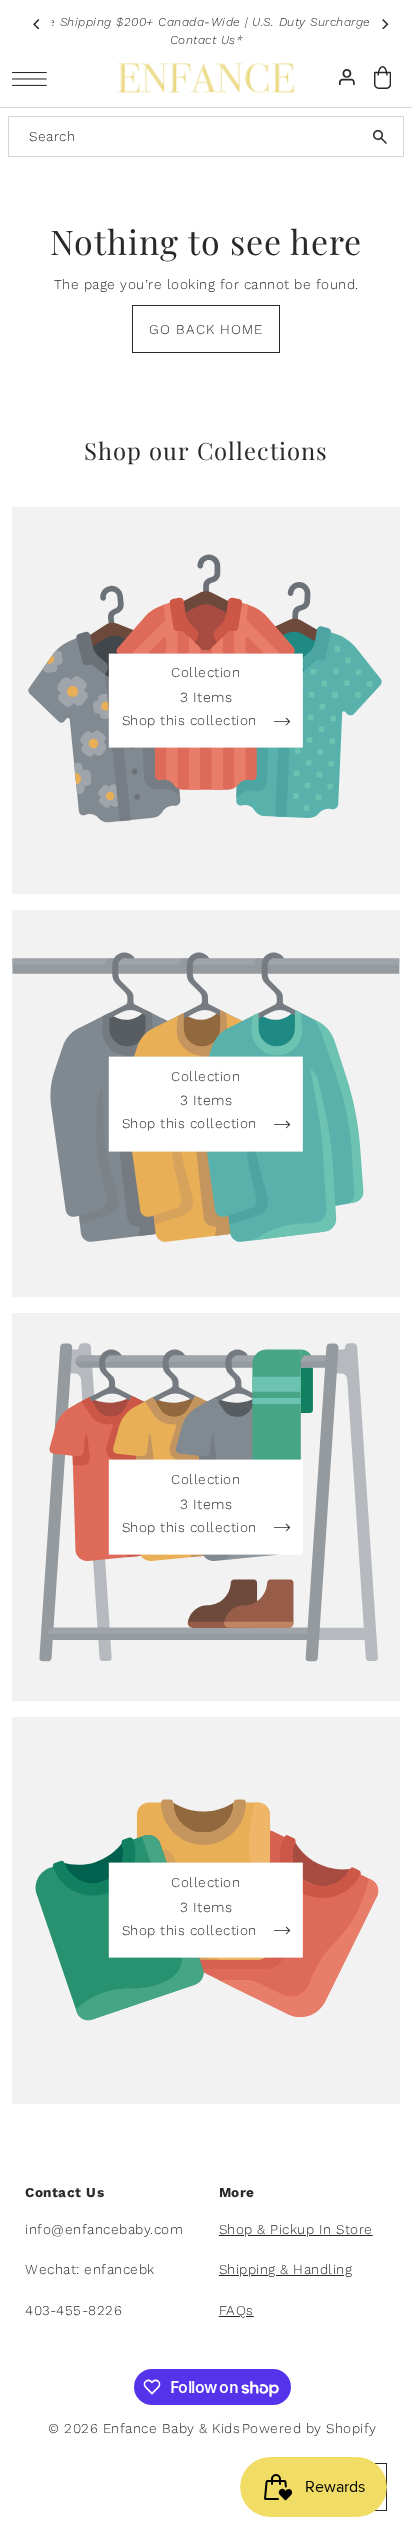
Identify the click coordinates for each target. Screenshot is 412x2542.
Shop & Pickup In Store (296, 2229)
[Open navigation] (34, 78)
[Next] (385, 24)
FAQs (236, 2310)
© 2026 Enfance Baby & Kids (144, 2428)
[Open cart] (383, 77)
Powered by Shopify (309, 2428)
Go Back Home (206, 329)
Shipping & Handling (286, 2269)
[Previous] (37, 24)
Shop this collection (192, 721)
